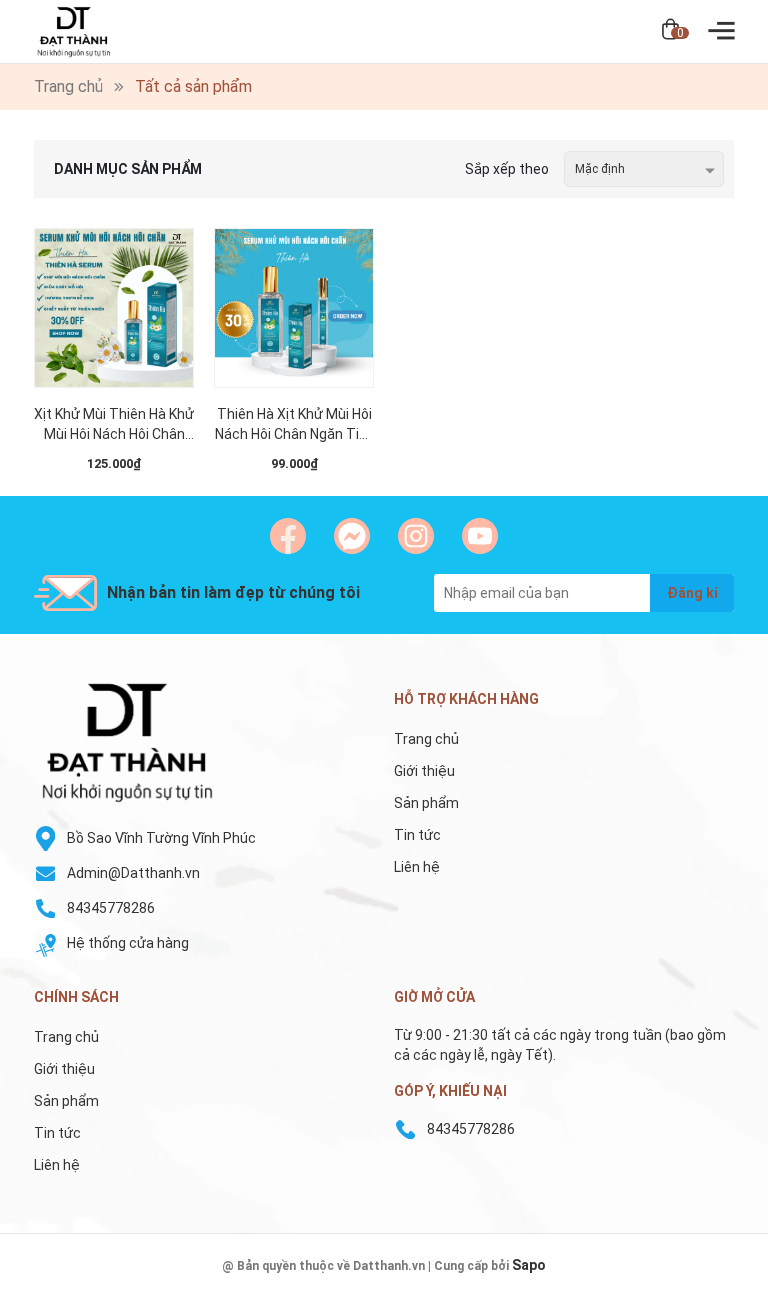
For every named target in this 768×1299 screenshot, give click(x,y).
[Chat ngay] (352, 536)
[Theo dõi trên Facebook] (288, 536)
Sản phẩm (426, 803)
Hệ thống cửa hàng (128, 943)
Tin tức (417, 835)
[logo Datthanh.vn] (204, 742)
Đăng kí (692, 593)
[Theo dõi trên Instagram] (416, 536)
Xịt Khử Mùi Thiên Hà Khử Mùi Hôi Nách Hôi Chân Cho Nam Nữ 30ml (114, 425)
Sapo (529, 1265)
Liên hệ (417, 867)
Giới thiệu (424, 771)
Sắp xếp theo (507, 169)
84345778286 (111, 908)
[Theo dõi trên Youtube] (480, 536)
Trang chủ (426, 739)
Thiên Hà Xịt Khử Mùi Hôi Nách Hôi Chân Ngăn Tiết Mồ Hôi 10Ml (294, 425)
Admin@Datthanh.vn (133, 873)
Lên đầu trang (702, 1286)
